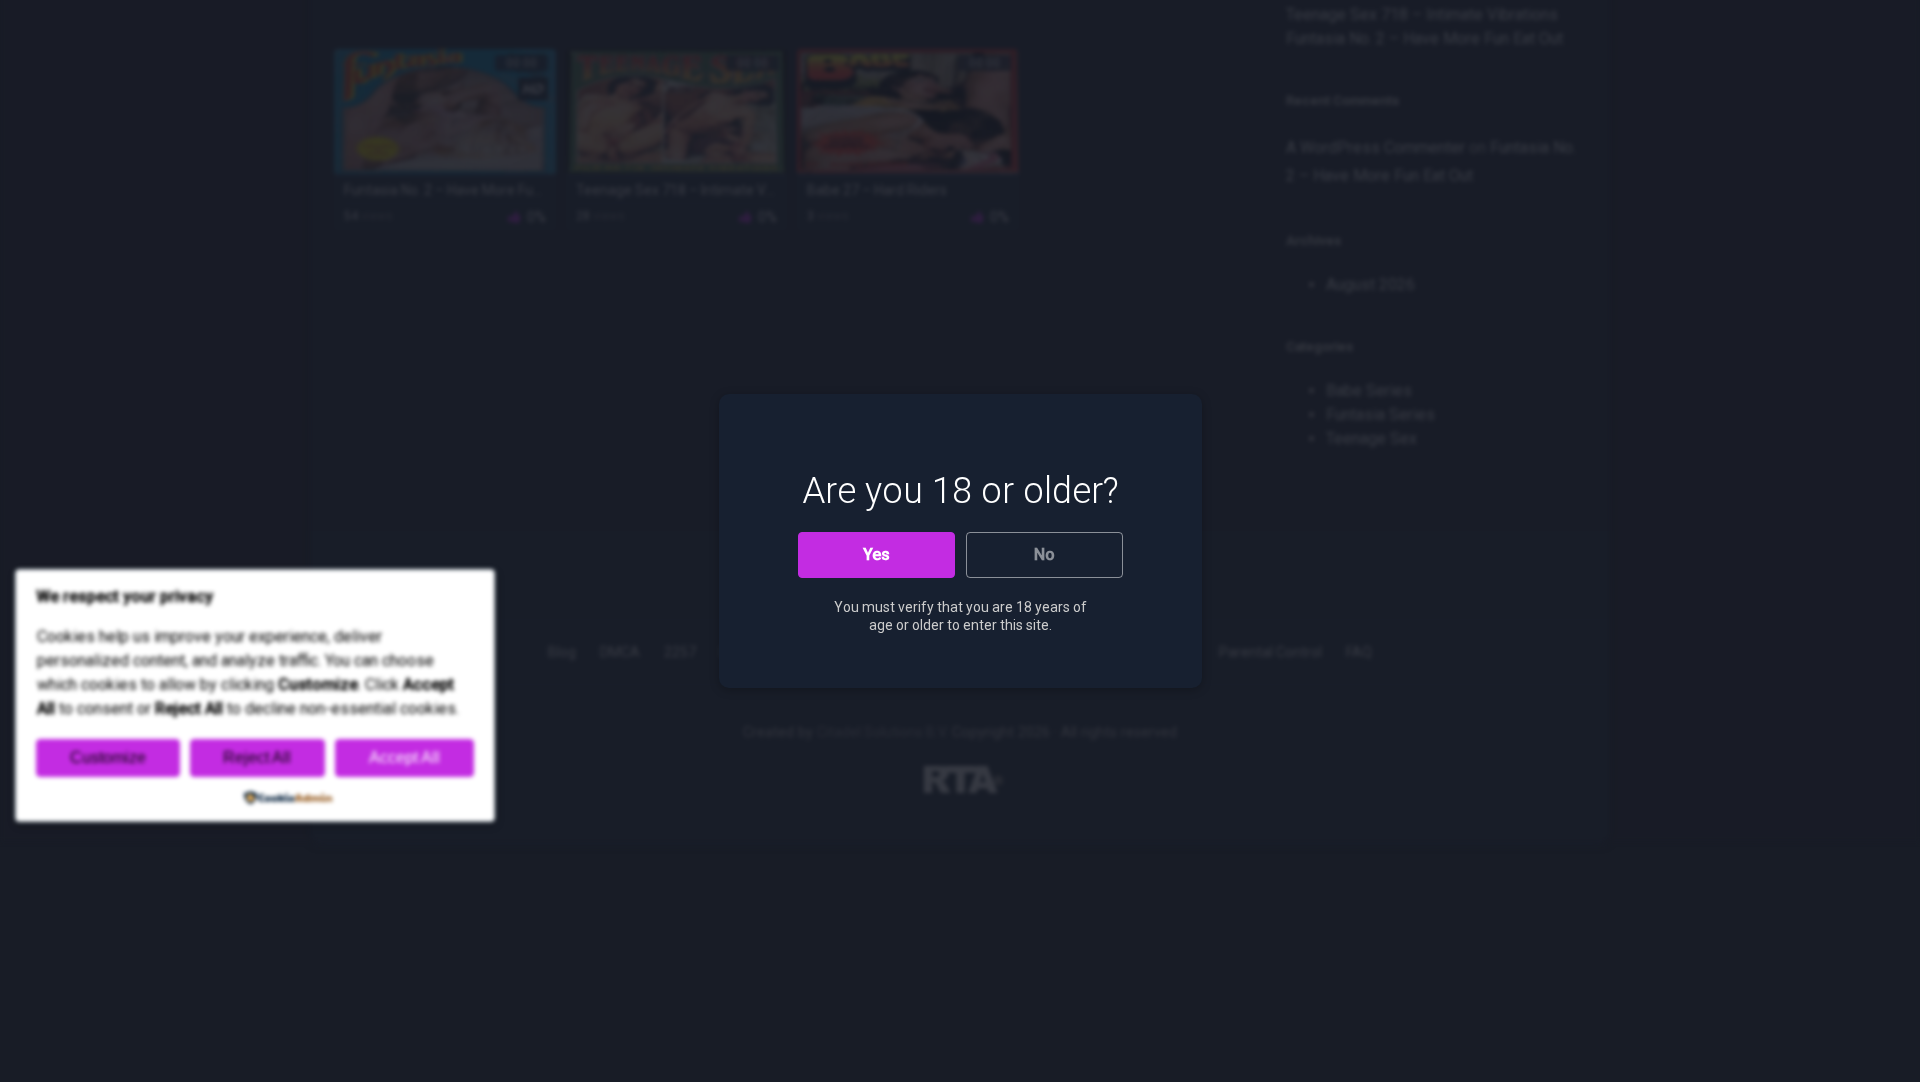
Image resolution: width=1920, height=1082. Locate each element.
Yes (876, 554)
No (1044, 554)
